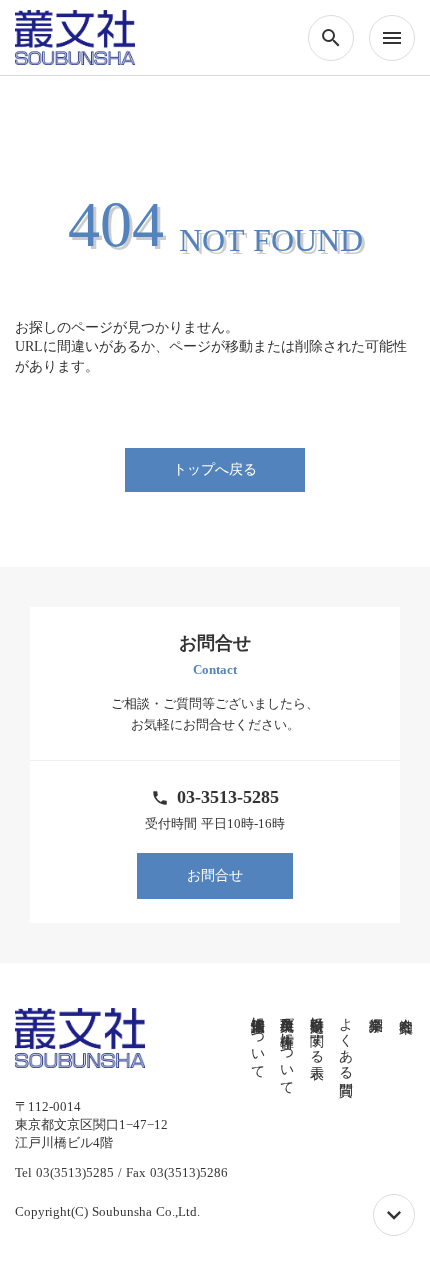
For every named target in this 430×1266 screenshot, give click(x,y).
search (331, 38)
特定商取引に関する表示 (316, 1032)
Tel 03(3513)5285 (64, 1172)
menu (392, 38)
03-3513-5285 (228, 797)
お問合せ (215, 875)
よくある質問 (346, 1040)
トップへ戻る (215, 469)
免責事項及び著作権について (287, 1048)
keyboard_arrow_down (394, 1215)
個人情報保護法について (257, 1040)
